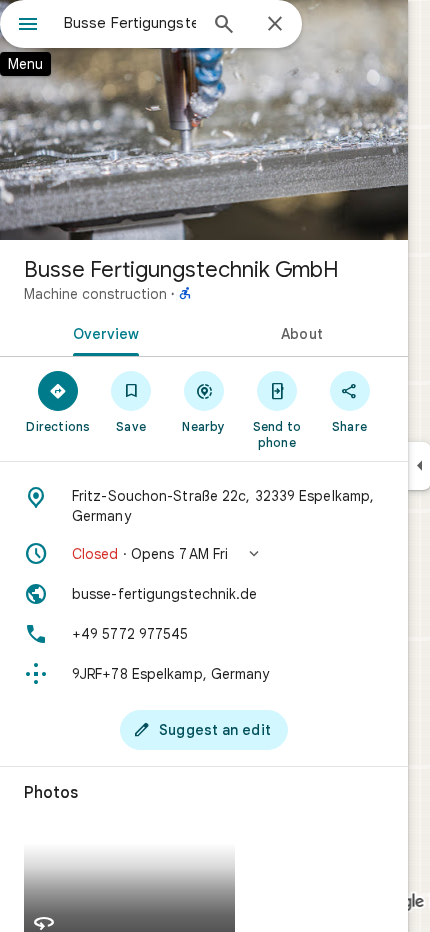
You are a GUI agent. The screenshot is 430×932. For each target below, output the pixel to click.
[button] (204, 554)
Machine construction (95, 294)
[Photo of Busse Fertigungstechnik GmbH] (204, 120)
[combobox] (130, 23)
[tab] (102, 332)
